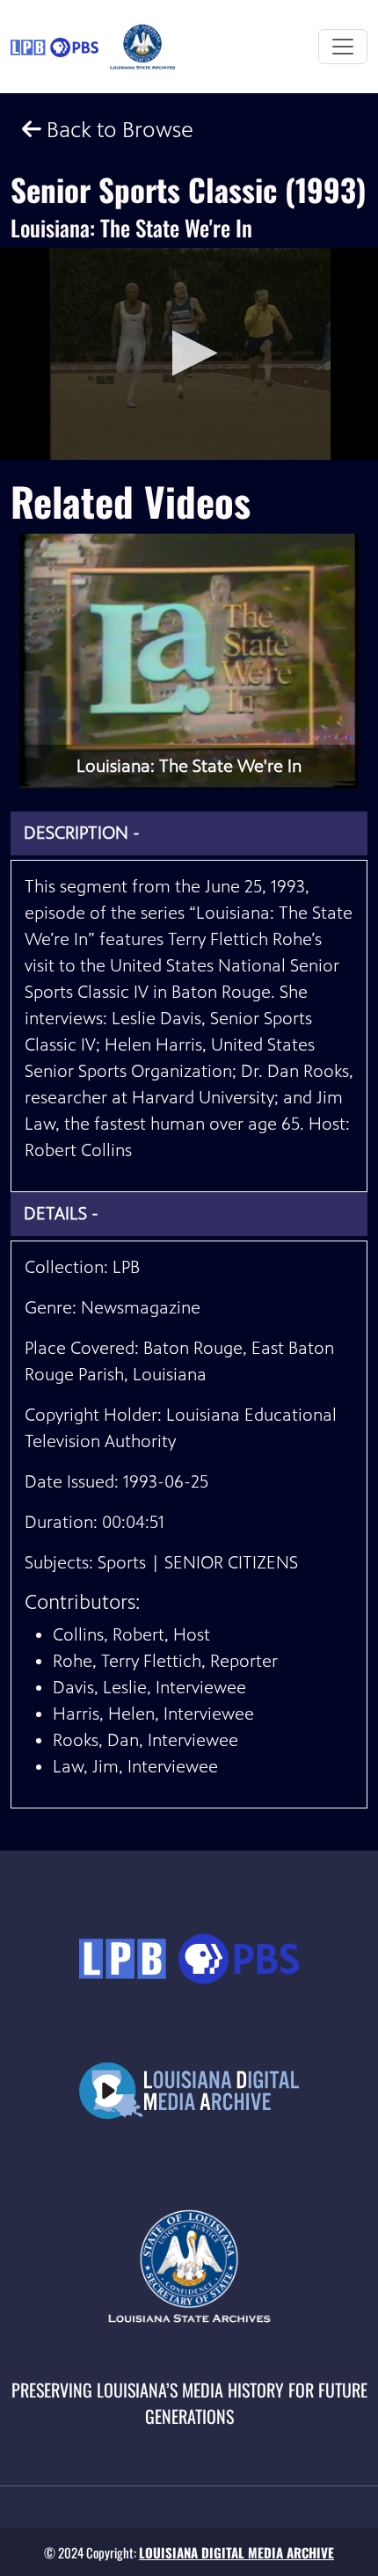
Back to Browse (117, 130)
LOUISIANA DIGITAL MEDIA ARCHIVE (236, 2552)
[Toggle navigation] (343, 47)
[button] (189, 353)
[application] (189, 354)
